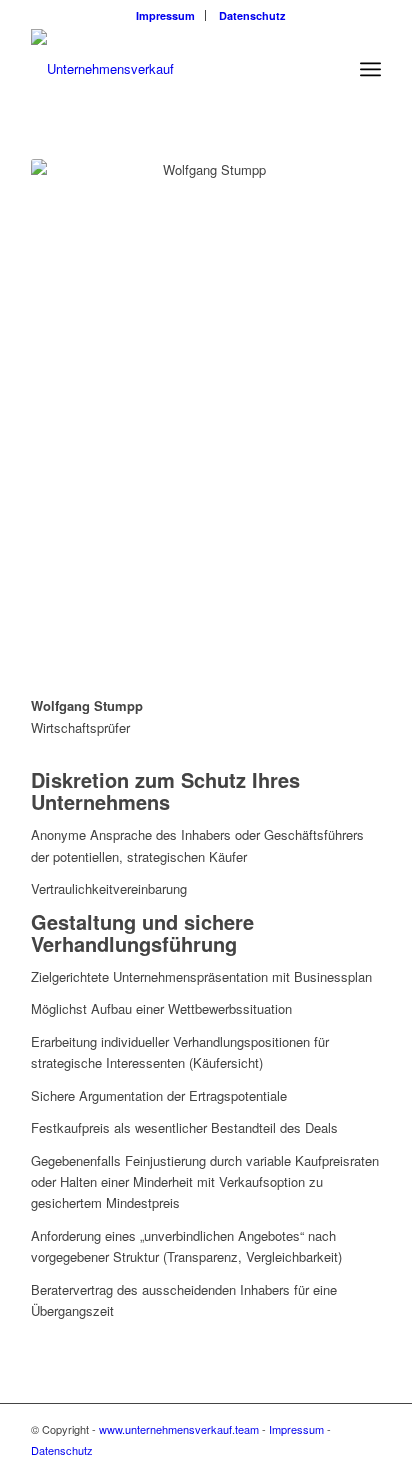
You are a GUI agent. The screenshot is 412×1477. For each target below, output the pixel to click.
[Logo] (171, 69)
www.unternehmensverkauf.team (179, 1429)
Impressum (165, 15)
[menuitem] (166, 15)
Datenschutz (252, 15)
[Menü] (370, 69)
